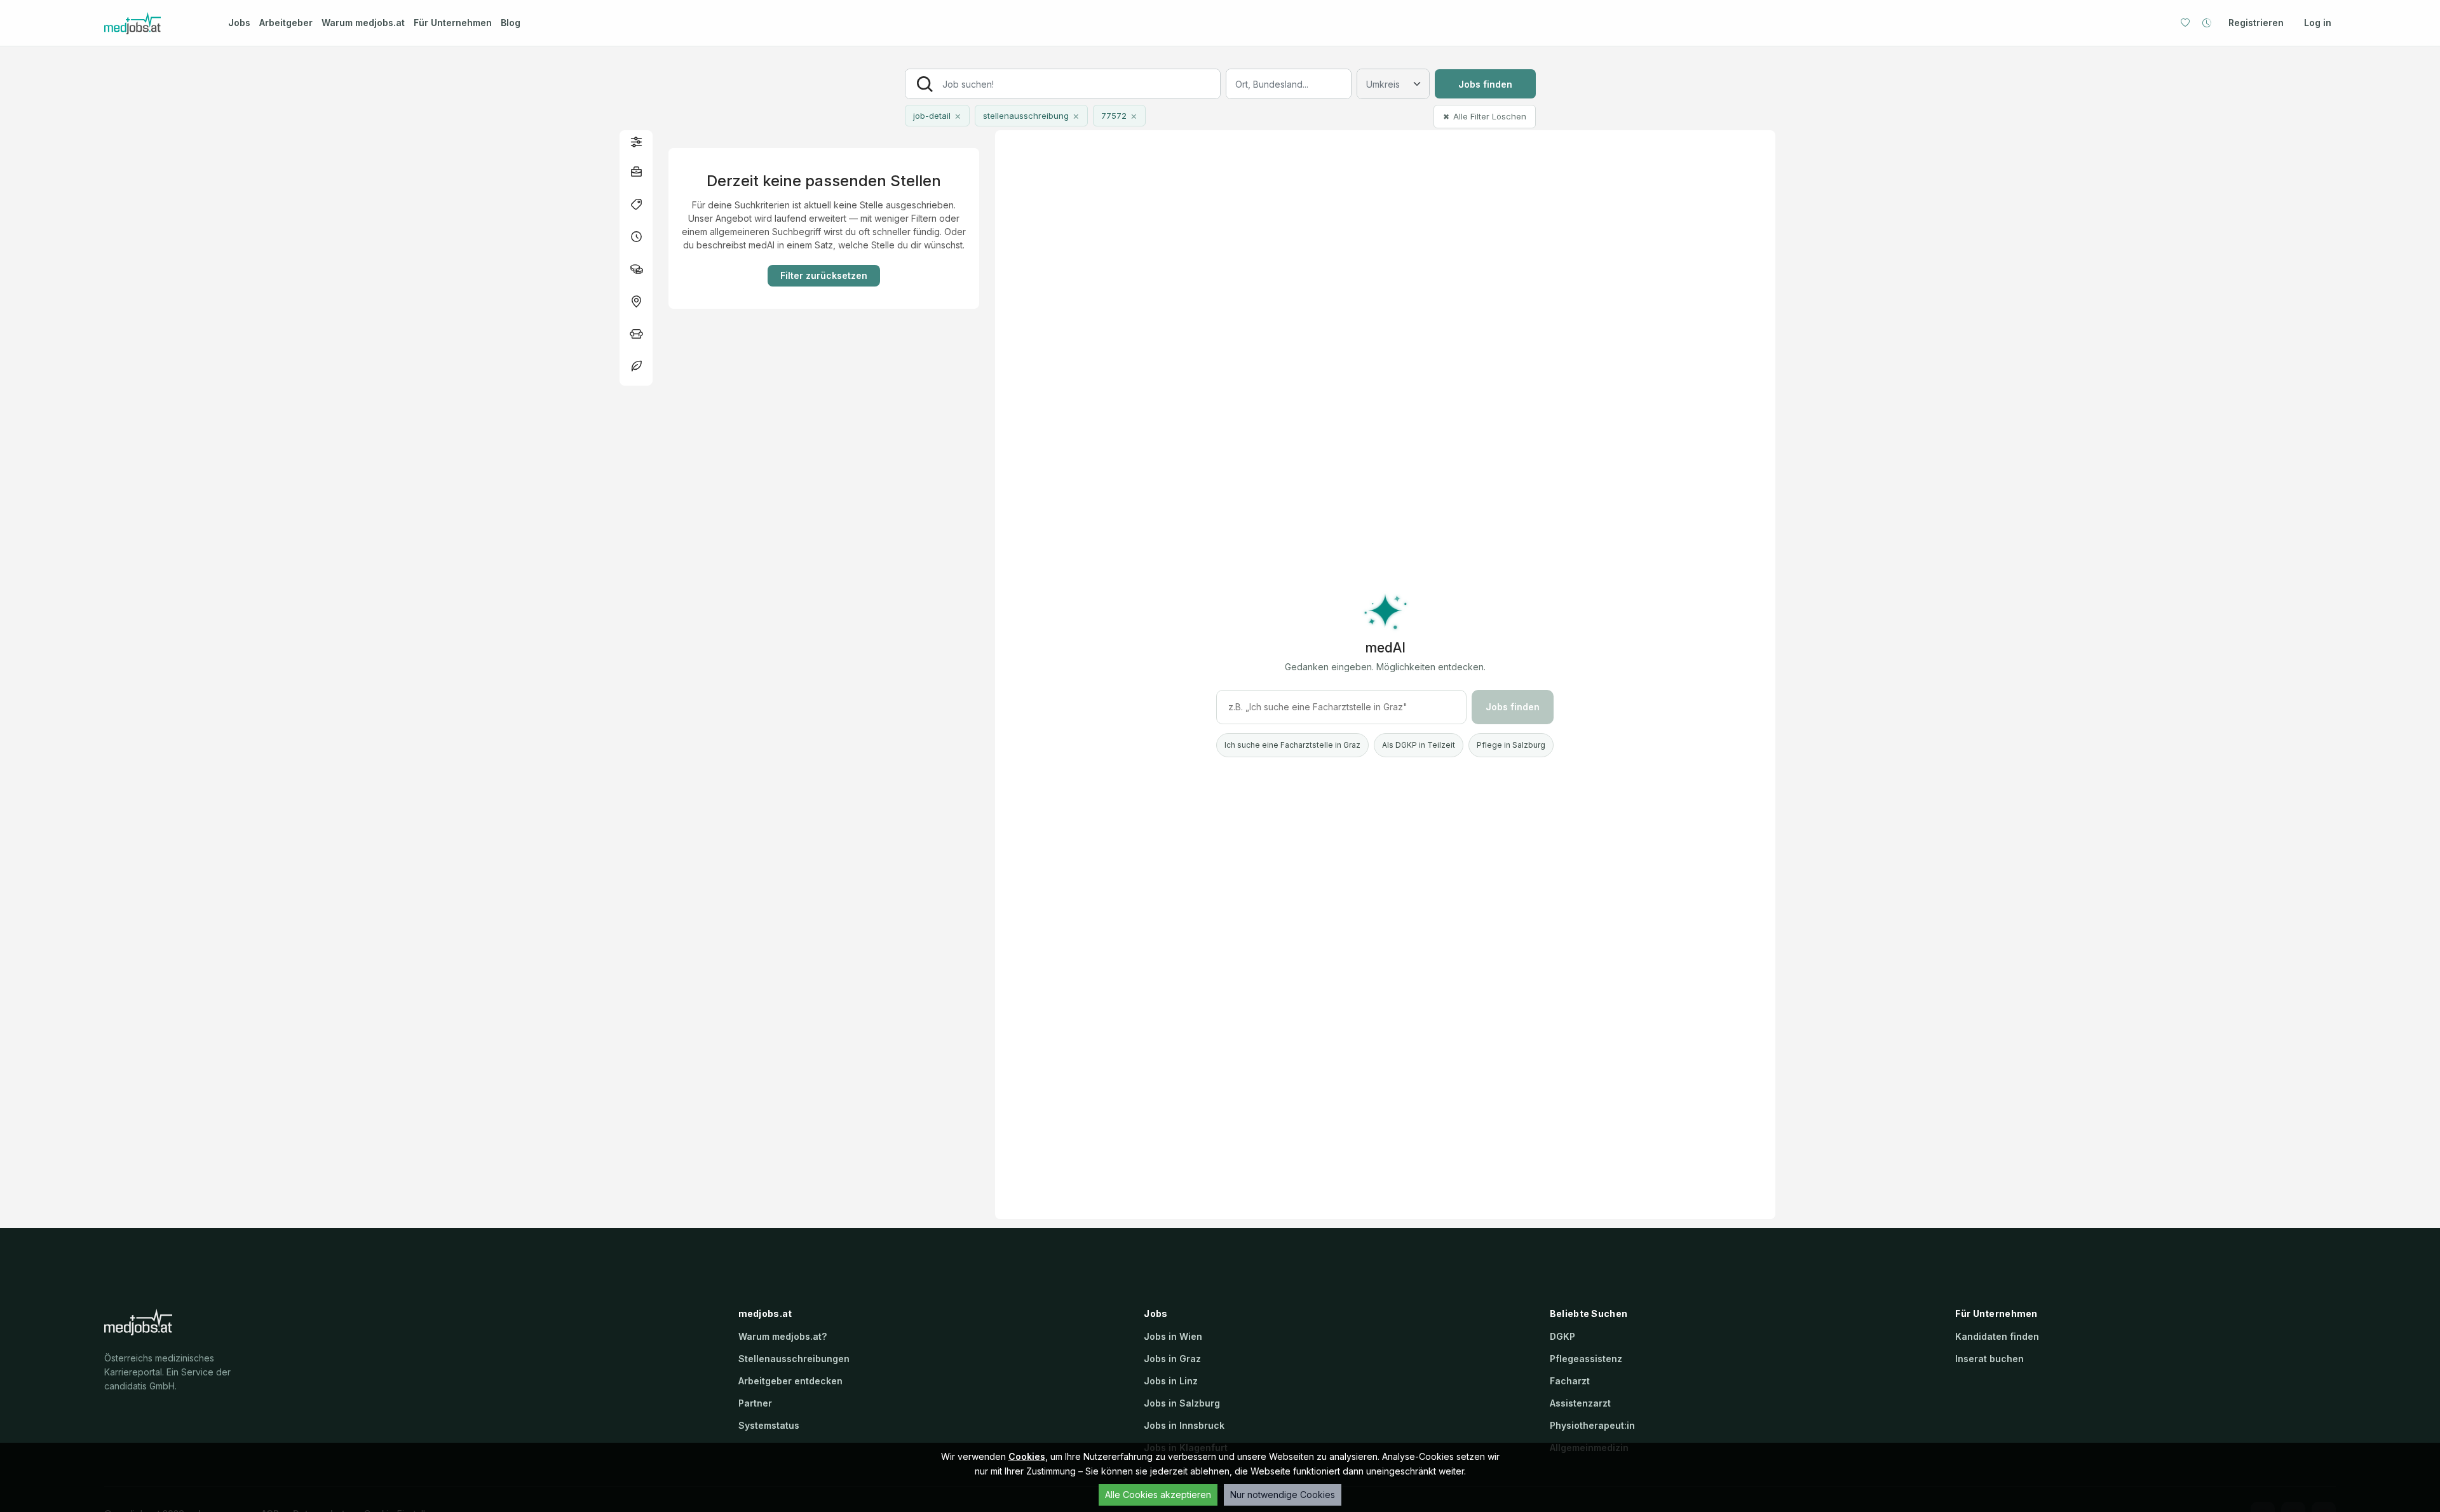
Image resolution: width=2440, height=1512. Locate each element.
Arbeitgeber (286, 23)
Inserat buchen (1989, 1359)
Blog (511, 23)
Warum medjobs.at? (783, 1336)
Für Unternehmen (453, 23)
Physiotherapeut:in (1592, 1425)
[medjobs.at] (155, 23)
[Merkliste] (2185, 23)
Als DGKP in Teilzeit (1419, 745)
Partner (755, 1403)
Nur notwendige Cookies (1283, 1495)
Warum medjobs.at (363, 23)
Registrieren (2256, 23)
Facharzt (1570, 1381)
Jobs (239, 23)
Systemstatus (769, 1425)
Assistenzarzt (1580, 1403)
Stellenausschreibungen (794, 1359)
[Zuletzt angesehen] (2207, 23)
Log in (2318, 23)
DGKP (1562, 1336)
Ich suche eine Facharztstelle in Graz (1292, 745)
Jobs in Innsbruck (1184, 1425)
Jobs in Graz (1172, 1359)
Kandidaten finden (1997, 1336)
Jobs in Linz (1171, 1381)
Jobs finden (1485, 84)
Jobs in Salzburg (1182, 1403)
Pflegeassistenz (1586, 1359)
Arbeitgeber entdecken (790, 1381)
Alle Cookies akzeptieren (1158, 1495)
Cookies (1027, 1456)
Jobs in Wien (1173, 1336)
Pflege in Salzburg (1511, 745)
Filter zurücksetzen (824, 275)
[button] (636, 141)
